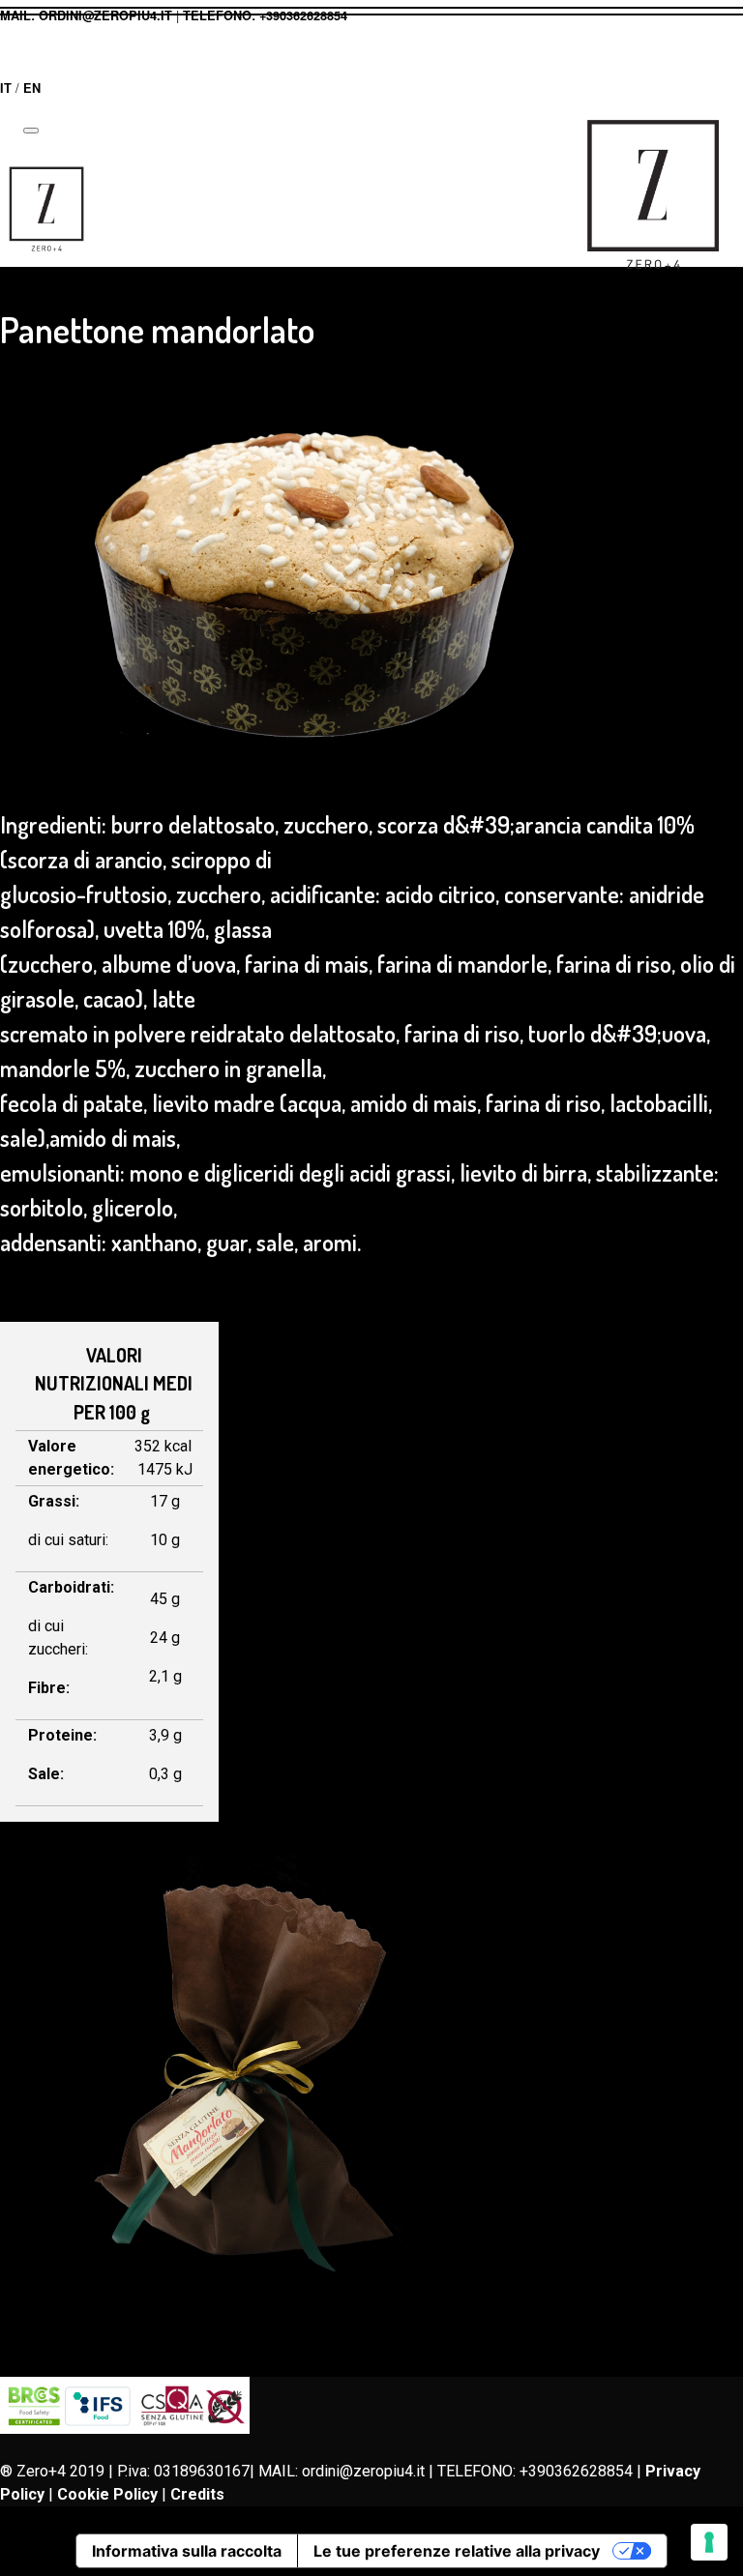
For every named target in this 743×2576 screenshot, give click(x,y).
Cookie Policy (107, 2494)
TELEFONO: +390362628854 (265, 15)
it (6, 88)
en (32, 88)
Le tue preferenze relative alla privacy (457, 2551)
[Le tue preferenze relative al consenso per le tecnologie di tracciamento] (709, 2542)
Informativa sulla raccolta (187, 2551)
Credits (197, 2494)
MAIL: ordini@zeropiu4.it (86, 15)
